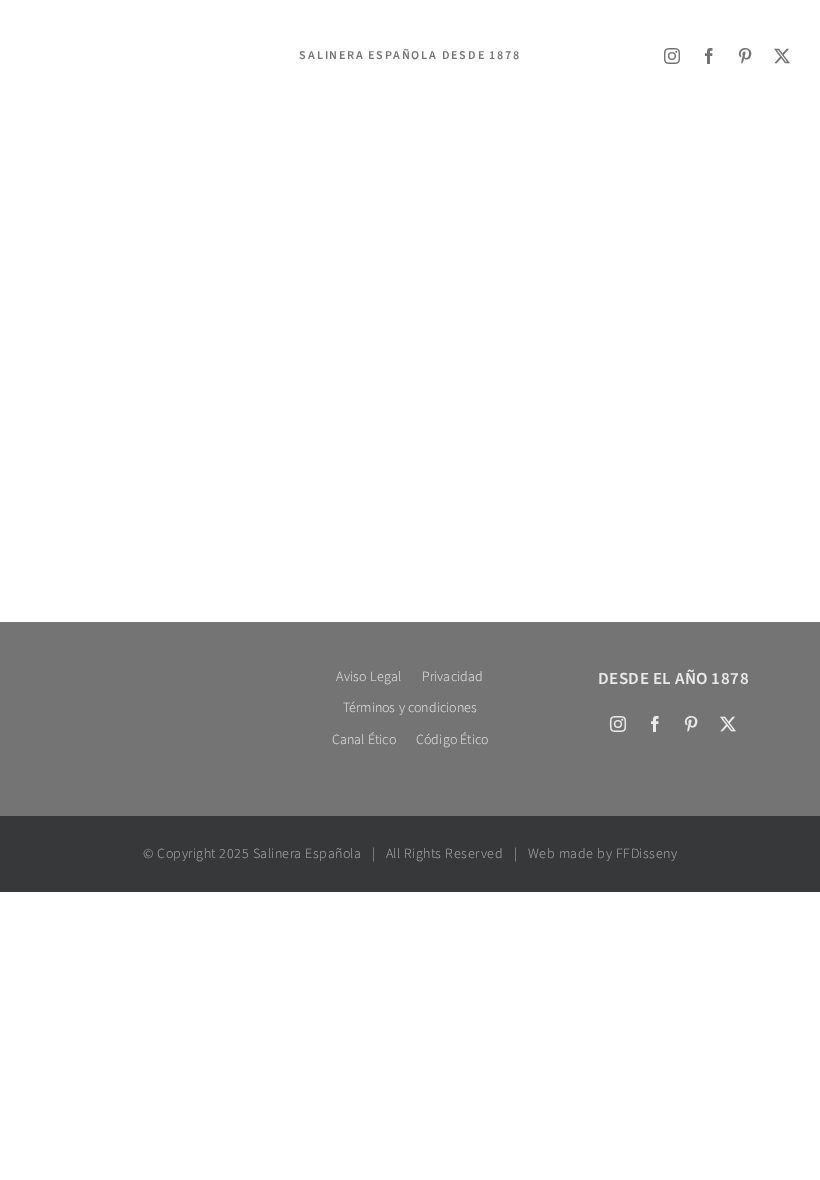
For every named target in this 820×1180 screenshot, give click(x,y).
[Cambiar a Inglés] (54, 83)
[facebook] (709, 56)
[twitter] (782, 56)
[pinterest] (745, 56)
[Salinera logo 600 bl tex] (146, 670)
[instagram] (672, 56)
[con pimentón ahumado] (300, 311)
